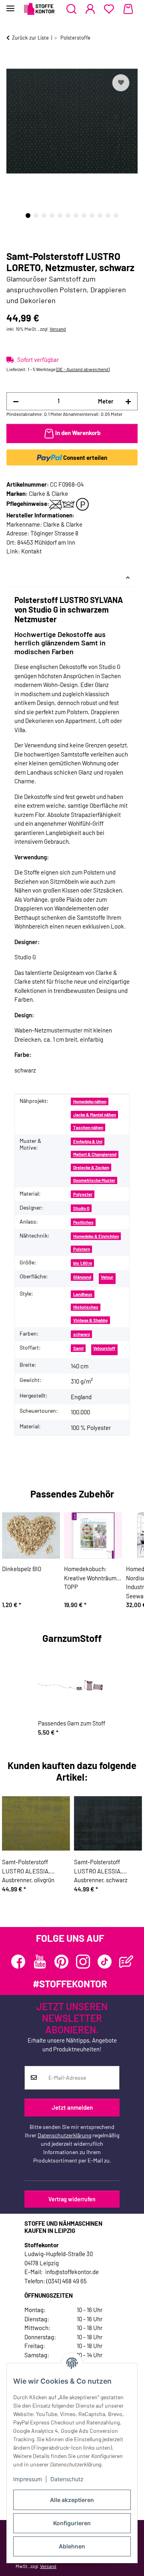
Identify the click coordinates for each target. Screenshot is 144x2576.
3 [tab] (44, 216)
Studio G (81, 1208)
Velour (107, 1277)
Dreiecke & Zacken (91, 1167)
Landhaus (83, 1294)
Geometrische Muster (94, 1180)
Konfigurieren (72, 2523)
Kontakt (31, 551)
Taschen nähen (88, 1127)
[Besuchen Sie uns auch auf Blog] (126, 1962)
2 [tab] (36, 216)
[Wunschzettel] (109, 9)
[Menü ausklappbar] (10, 5)
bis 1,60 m (83, 1263)
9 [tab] (92, 216)
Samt (78, 1348)
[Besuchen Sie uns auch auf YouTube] (40, 1962)
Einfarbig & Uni (88, 1141)
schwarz (82, 1334)
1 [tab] (28, 216)
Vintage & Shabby (91, 1320)
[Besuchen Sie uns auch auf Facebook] (18, 1962)
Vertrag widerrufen (72, 2199)
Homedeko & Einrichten (96, 1236)
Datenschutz (67, 2479)
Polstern (82, 1249)
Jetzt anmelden (72, 2107)
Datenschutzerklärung (64, 2135)
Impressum (28, 2479)
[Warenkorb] (128, 9)
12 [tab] (116, 216)
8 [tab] (84, 216)
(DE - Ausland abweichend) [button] (83, 369)
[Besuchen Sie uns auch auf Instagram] (83, 1962)
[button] (71, 9)
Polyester (83, 1194)
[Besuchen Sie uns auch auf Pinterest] (61, 1962)
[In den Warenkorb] (13, 63)
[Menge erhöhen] (128, 401)
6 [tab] (68, 216)
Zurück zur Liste (30, 38)
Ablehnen (72, 2546)
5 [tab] (60, 216)
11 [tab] (108, 216)
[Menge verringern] (16, 401)
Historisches (86, 1307)
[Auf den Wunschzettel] (121, 83)
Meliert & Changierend (95, 1154)
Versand (58, 329)
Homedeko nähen (90, 1101)
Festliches (83, 1222)
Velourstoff (104, 1348)
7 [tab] (76, 216)
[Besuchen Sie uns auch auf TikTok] (105, 1962)
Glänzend (82, 1277)
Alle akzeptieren (72, 2500)
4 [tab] (52, 216)
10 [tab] (100, 216)
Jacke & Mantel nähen (95, 1115)
